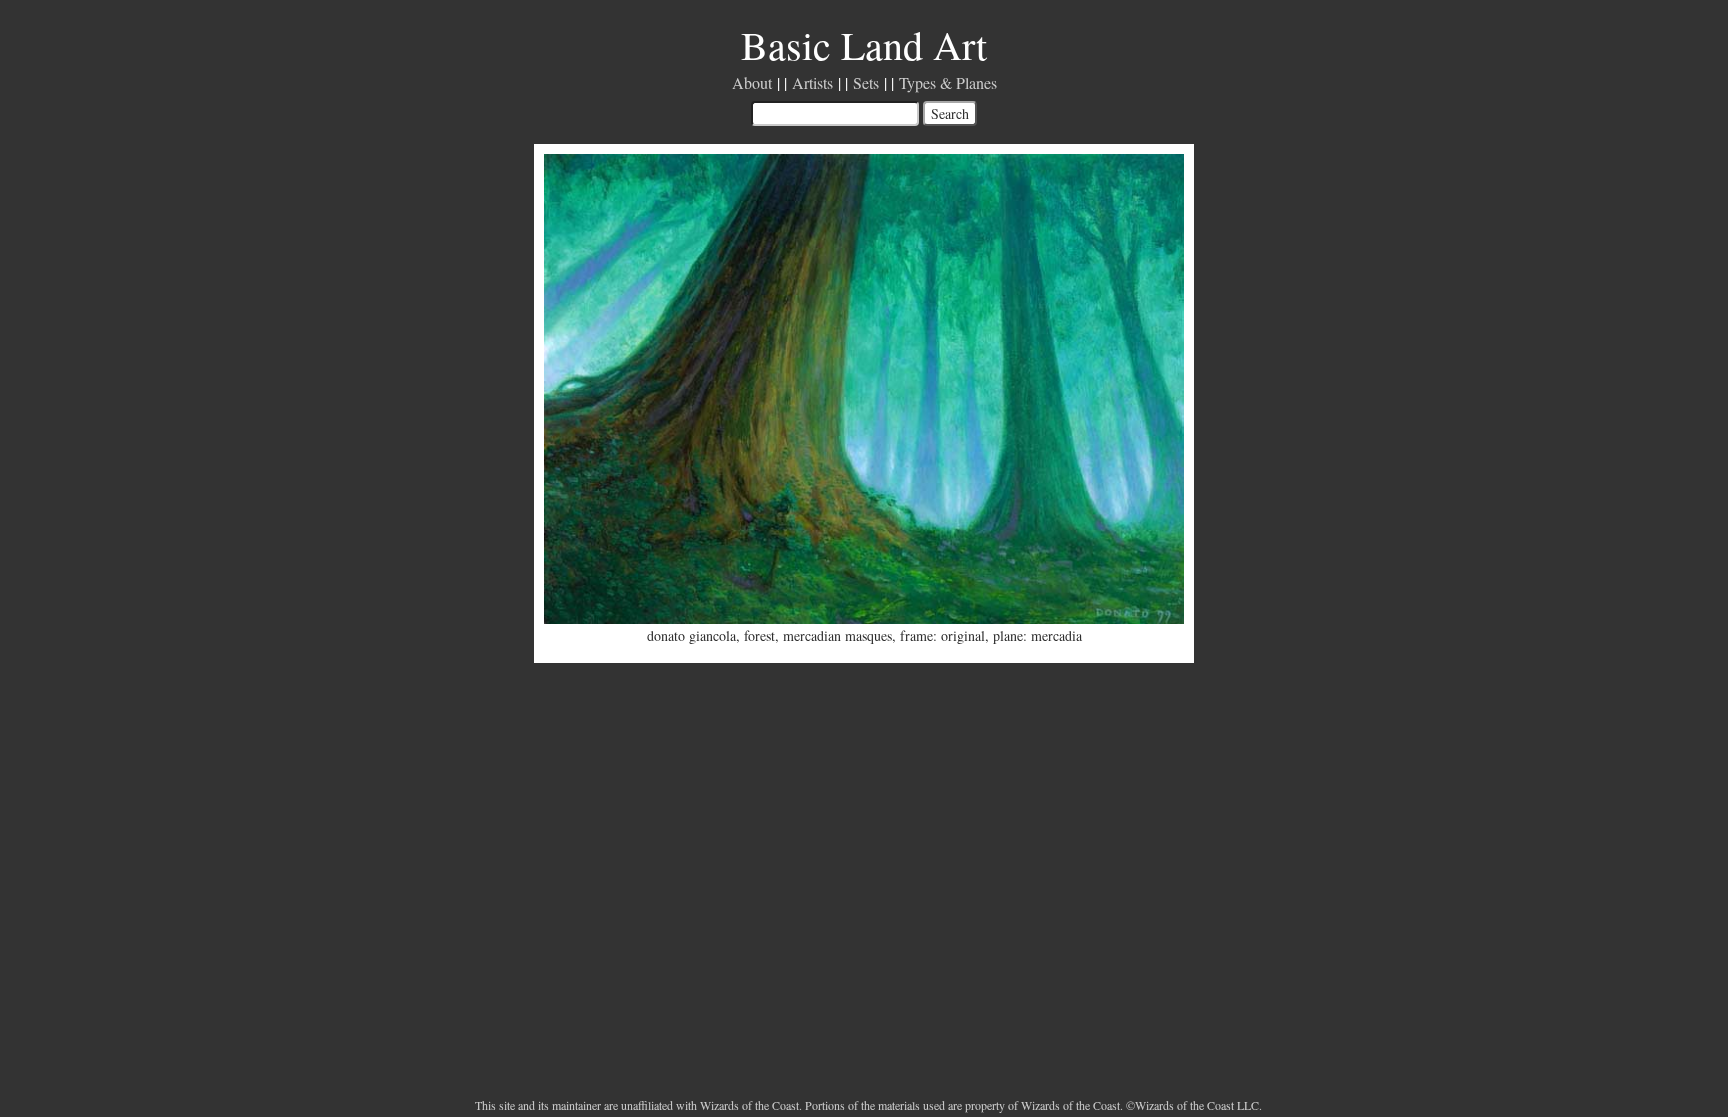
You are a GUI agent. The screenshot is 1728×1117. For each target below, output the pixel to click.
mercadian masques (837, 635)
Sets (866, 82)
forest (759, 635)
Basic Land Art (864, 44)
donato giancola (691, 635)
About (752, 82)
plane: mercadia (1037, 635)
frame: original (942, 635)
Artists (812, 82)
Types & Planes (948, 82)
